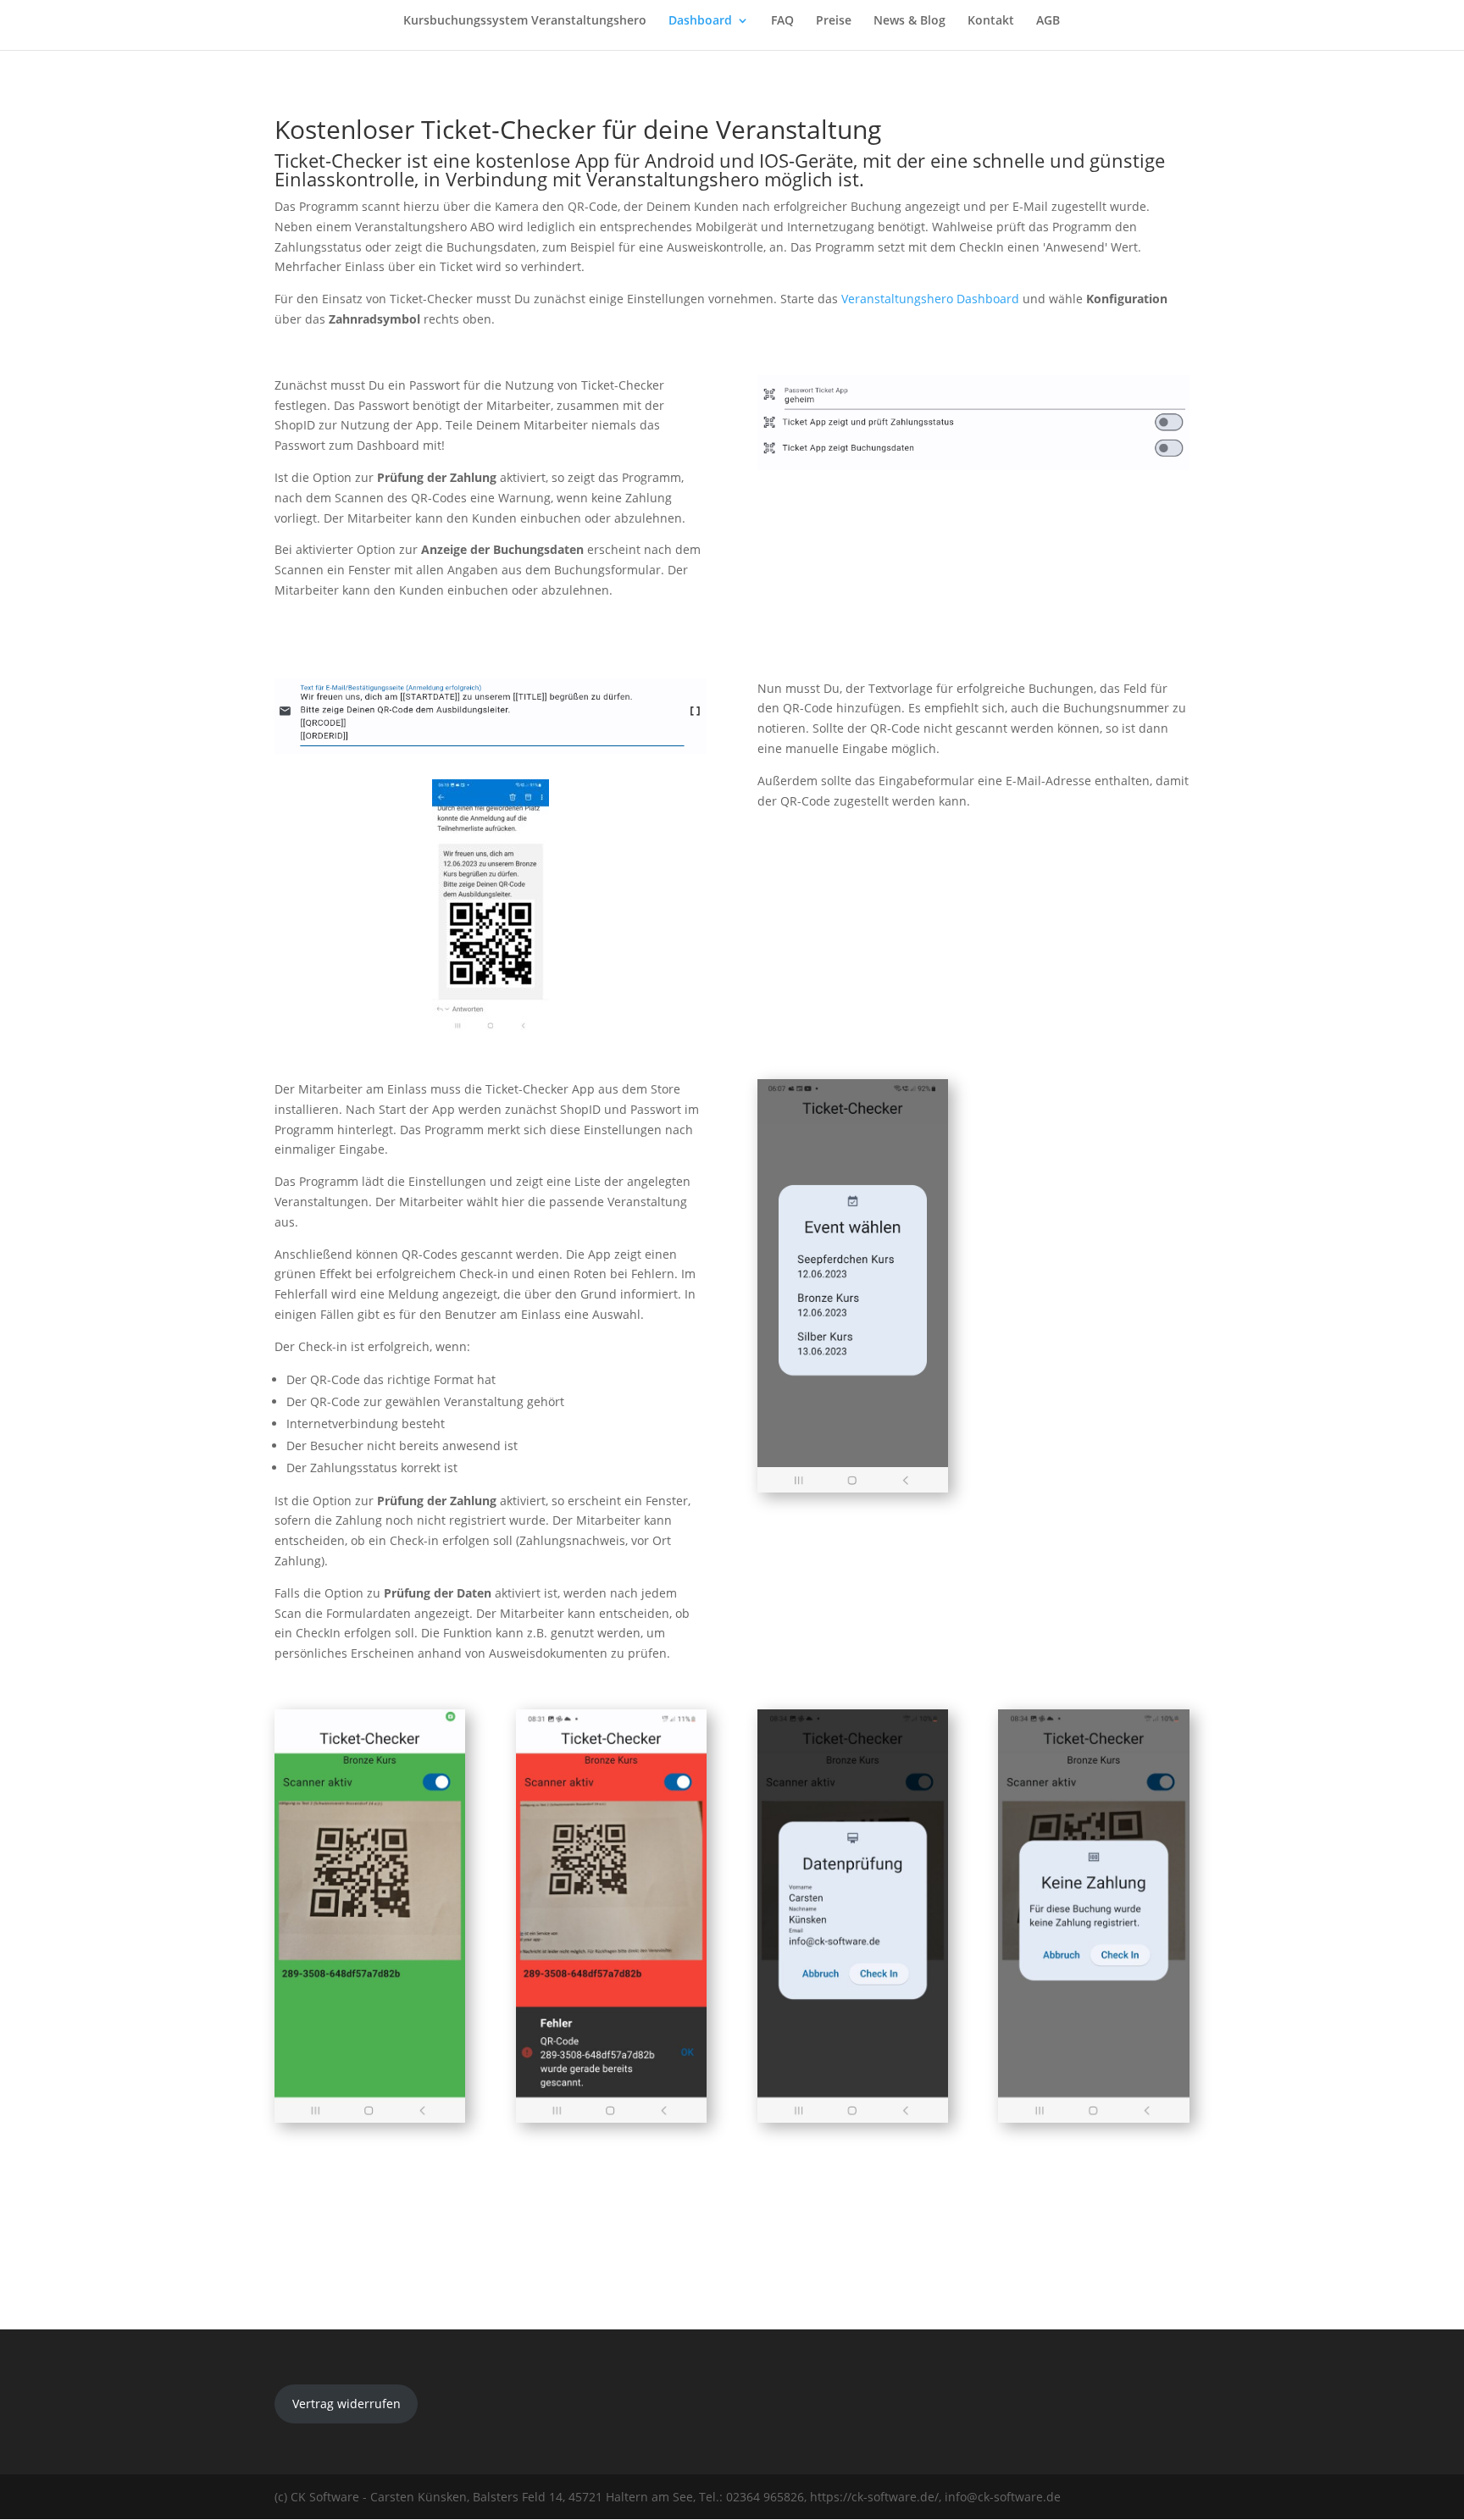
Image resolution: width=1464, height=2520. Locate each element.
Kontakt (991, 21)
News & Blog (909, 21)
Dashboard (700, 21)
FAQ (782, 21)
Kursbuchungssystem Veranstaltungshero (525, 21)
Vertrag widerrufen (347, 2404)
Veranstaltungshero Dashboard (930, 299)
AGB (1048, 21)
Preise (834, 21)
